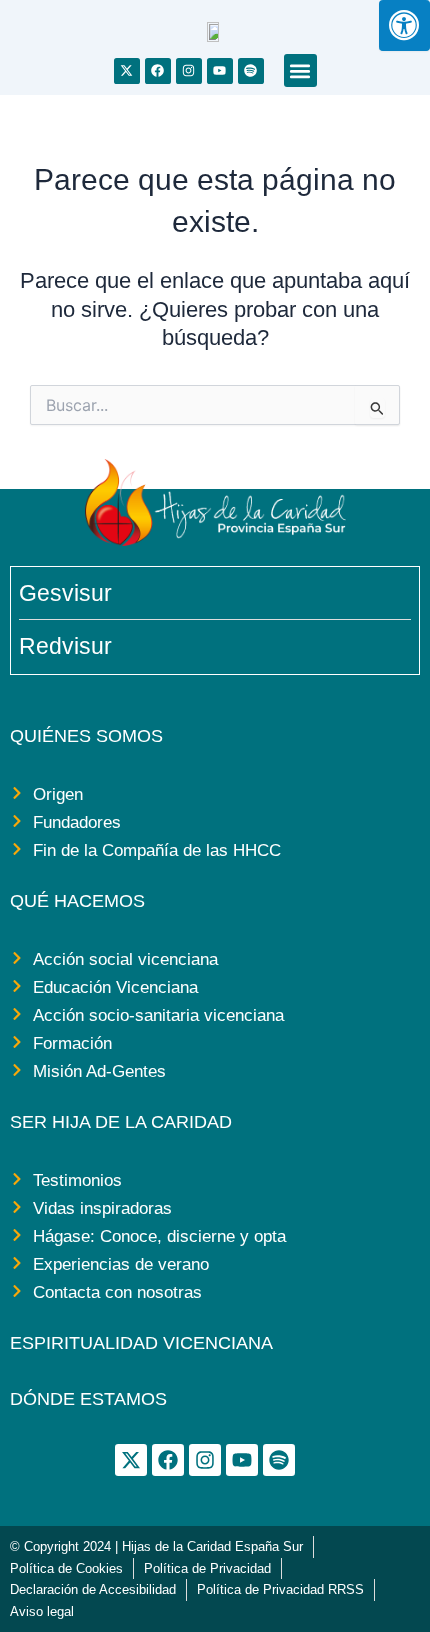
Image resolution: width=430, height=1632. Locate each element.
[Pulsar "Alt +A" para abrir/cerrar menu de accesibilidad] (404, 25)
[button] (300, 70)
